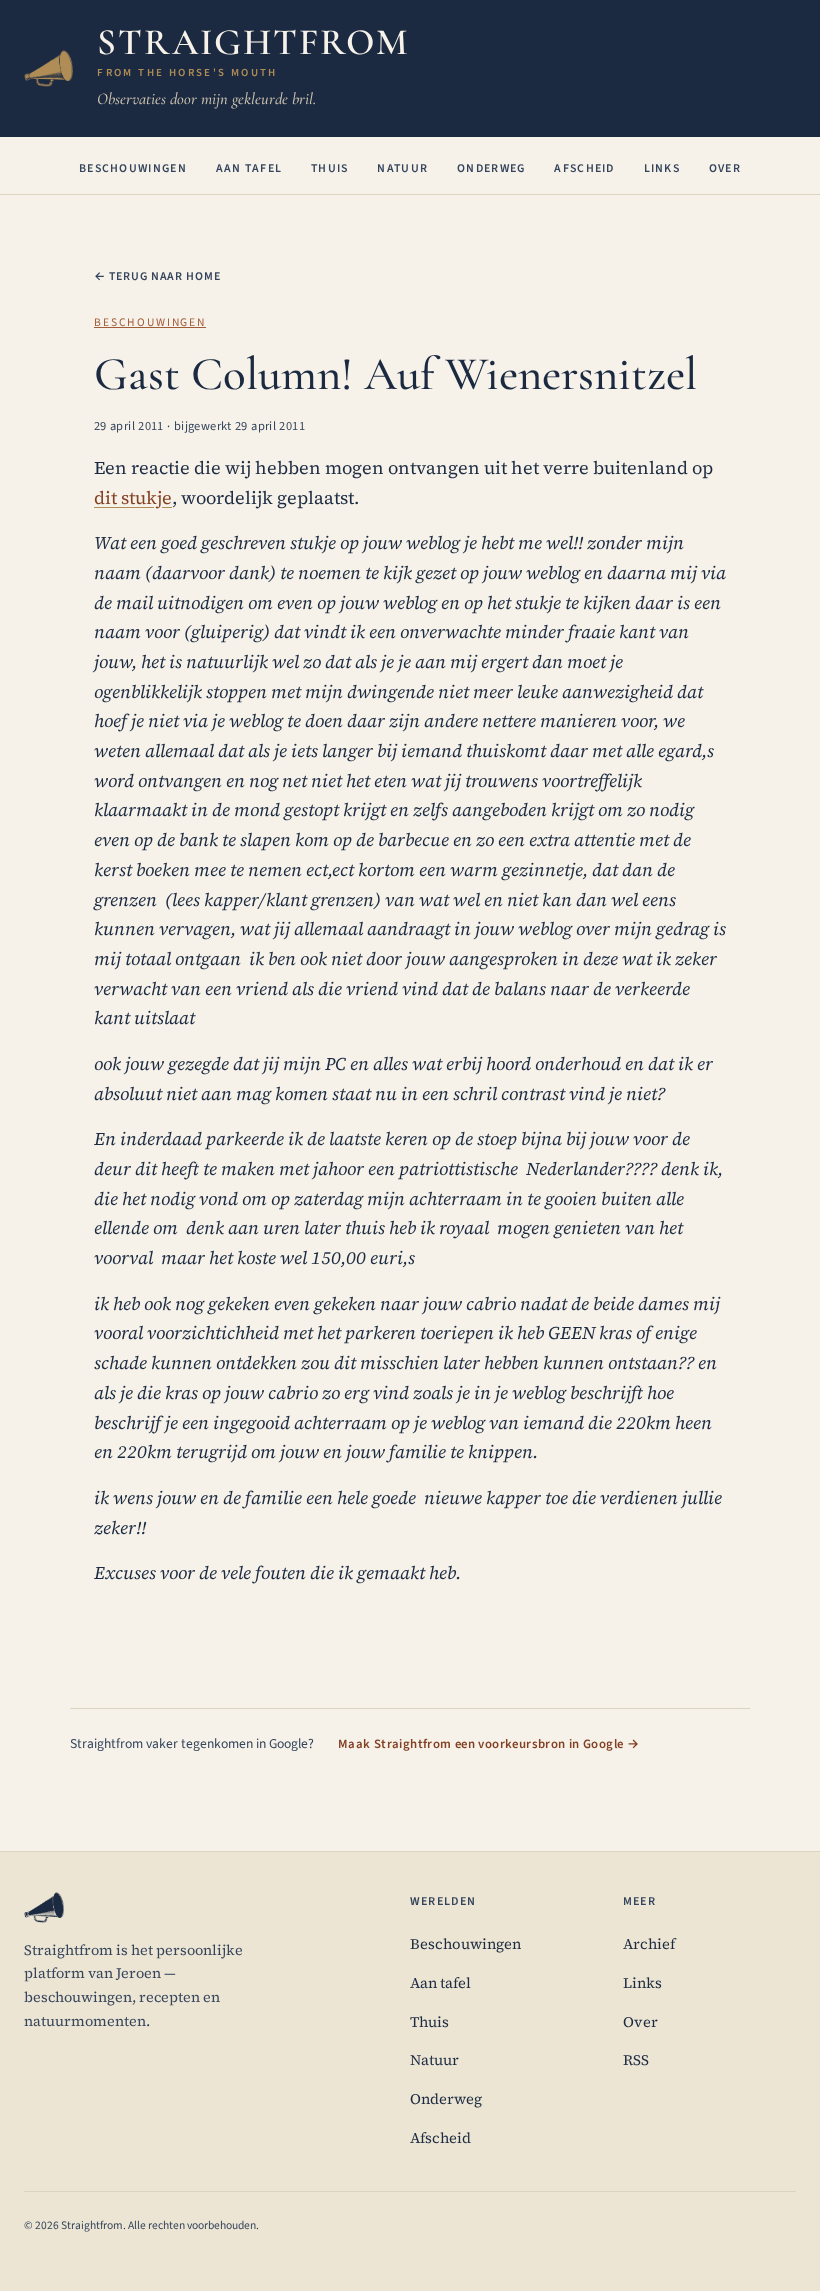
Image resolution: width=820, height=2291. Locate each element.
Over (725, 168)
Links (662, 168)
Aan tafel (249, 168)
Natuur (402, 168)
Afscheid (584, 168)
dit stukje (133, 497)
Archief (649, 1944)
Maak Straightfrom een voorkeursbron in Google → (488, 1744)
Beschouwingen (133, 168)
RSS (636, 2060)
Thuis (330, 168)
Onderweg (491, 168)
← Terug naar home (157, 276)
